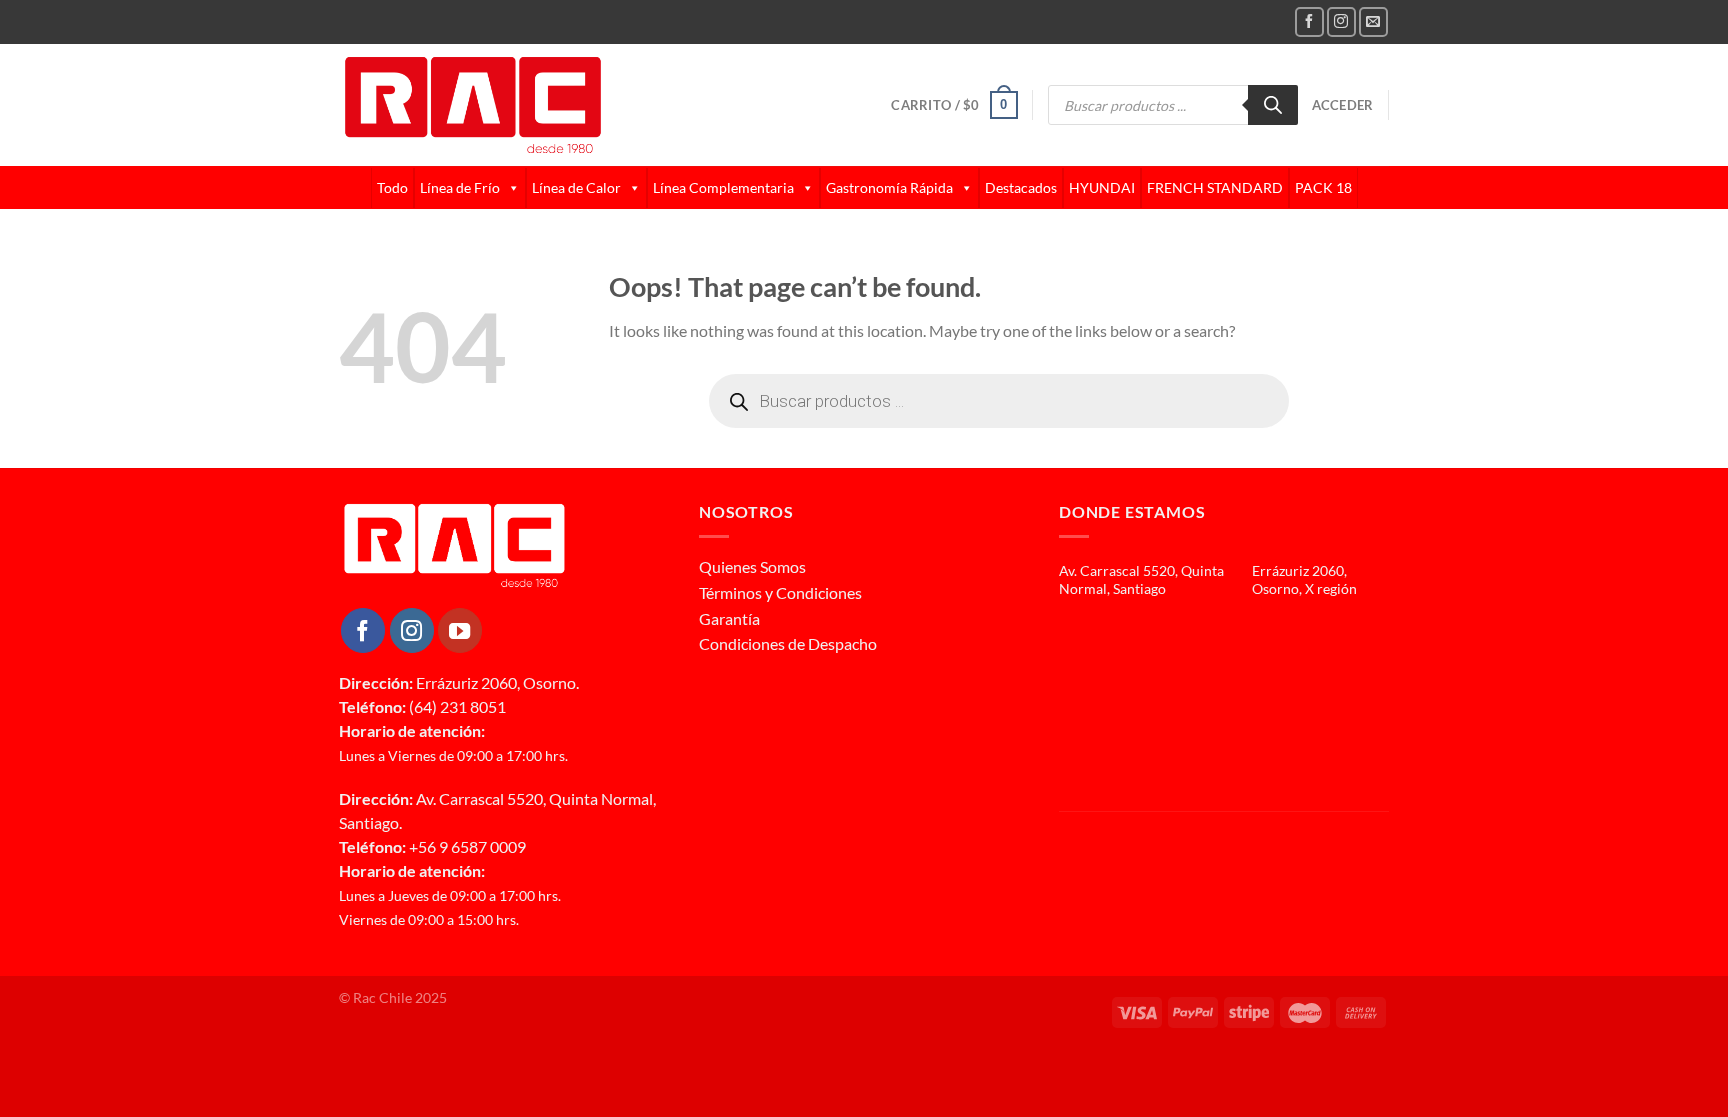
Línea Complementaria (723, 187)
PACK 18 (1323, 187)
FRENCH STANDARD (1215, 187)
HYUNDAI (1102, 187)
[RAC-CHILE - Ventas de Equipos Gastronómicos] (550, 105)
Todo (392, 187)
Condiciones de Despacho (788, 643)
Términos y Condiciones (780, 592)
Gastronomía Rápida (889, 187)
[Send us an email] (1373, 21)
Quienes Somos (752, 566)
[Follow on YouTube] (460, 630)
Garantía (729, 618)
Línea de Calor (576, 187)
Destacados (1021, 187)
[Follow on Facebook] (1309, 21)
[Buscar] (1273, 105)
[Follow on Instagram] (1341, 21)
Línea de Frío (460, 187)
